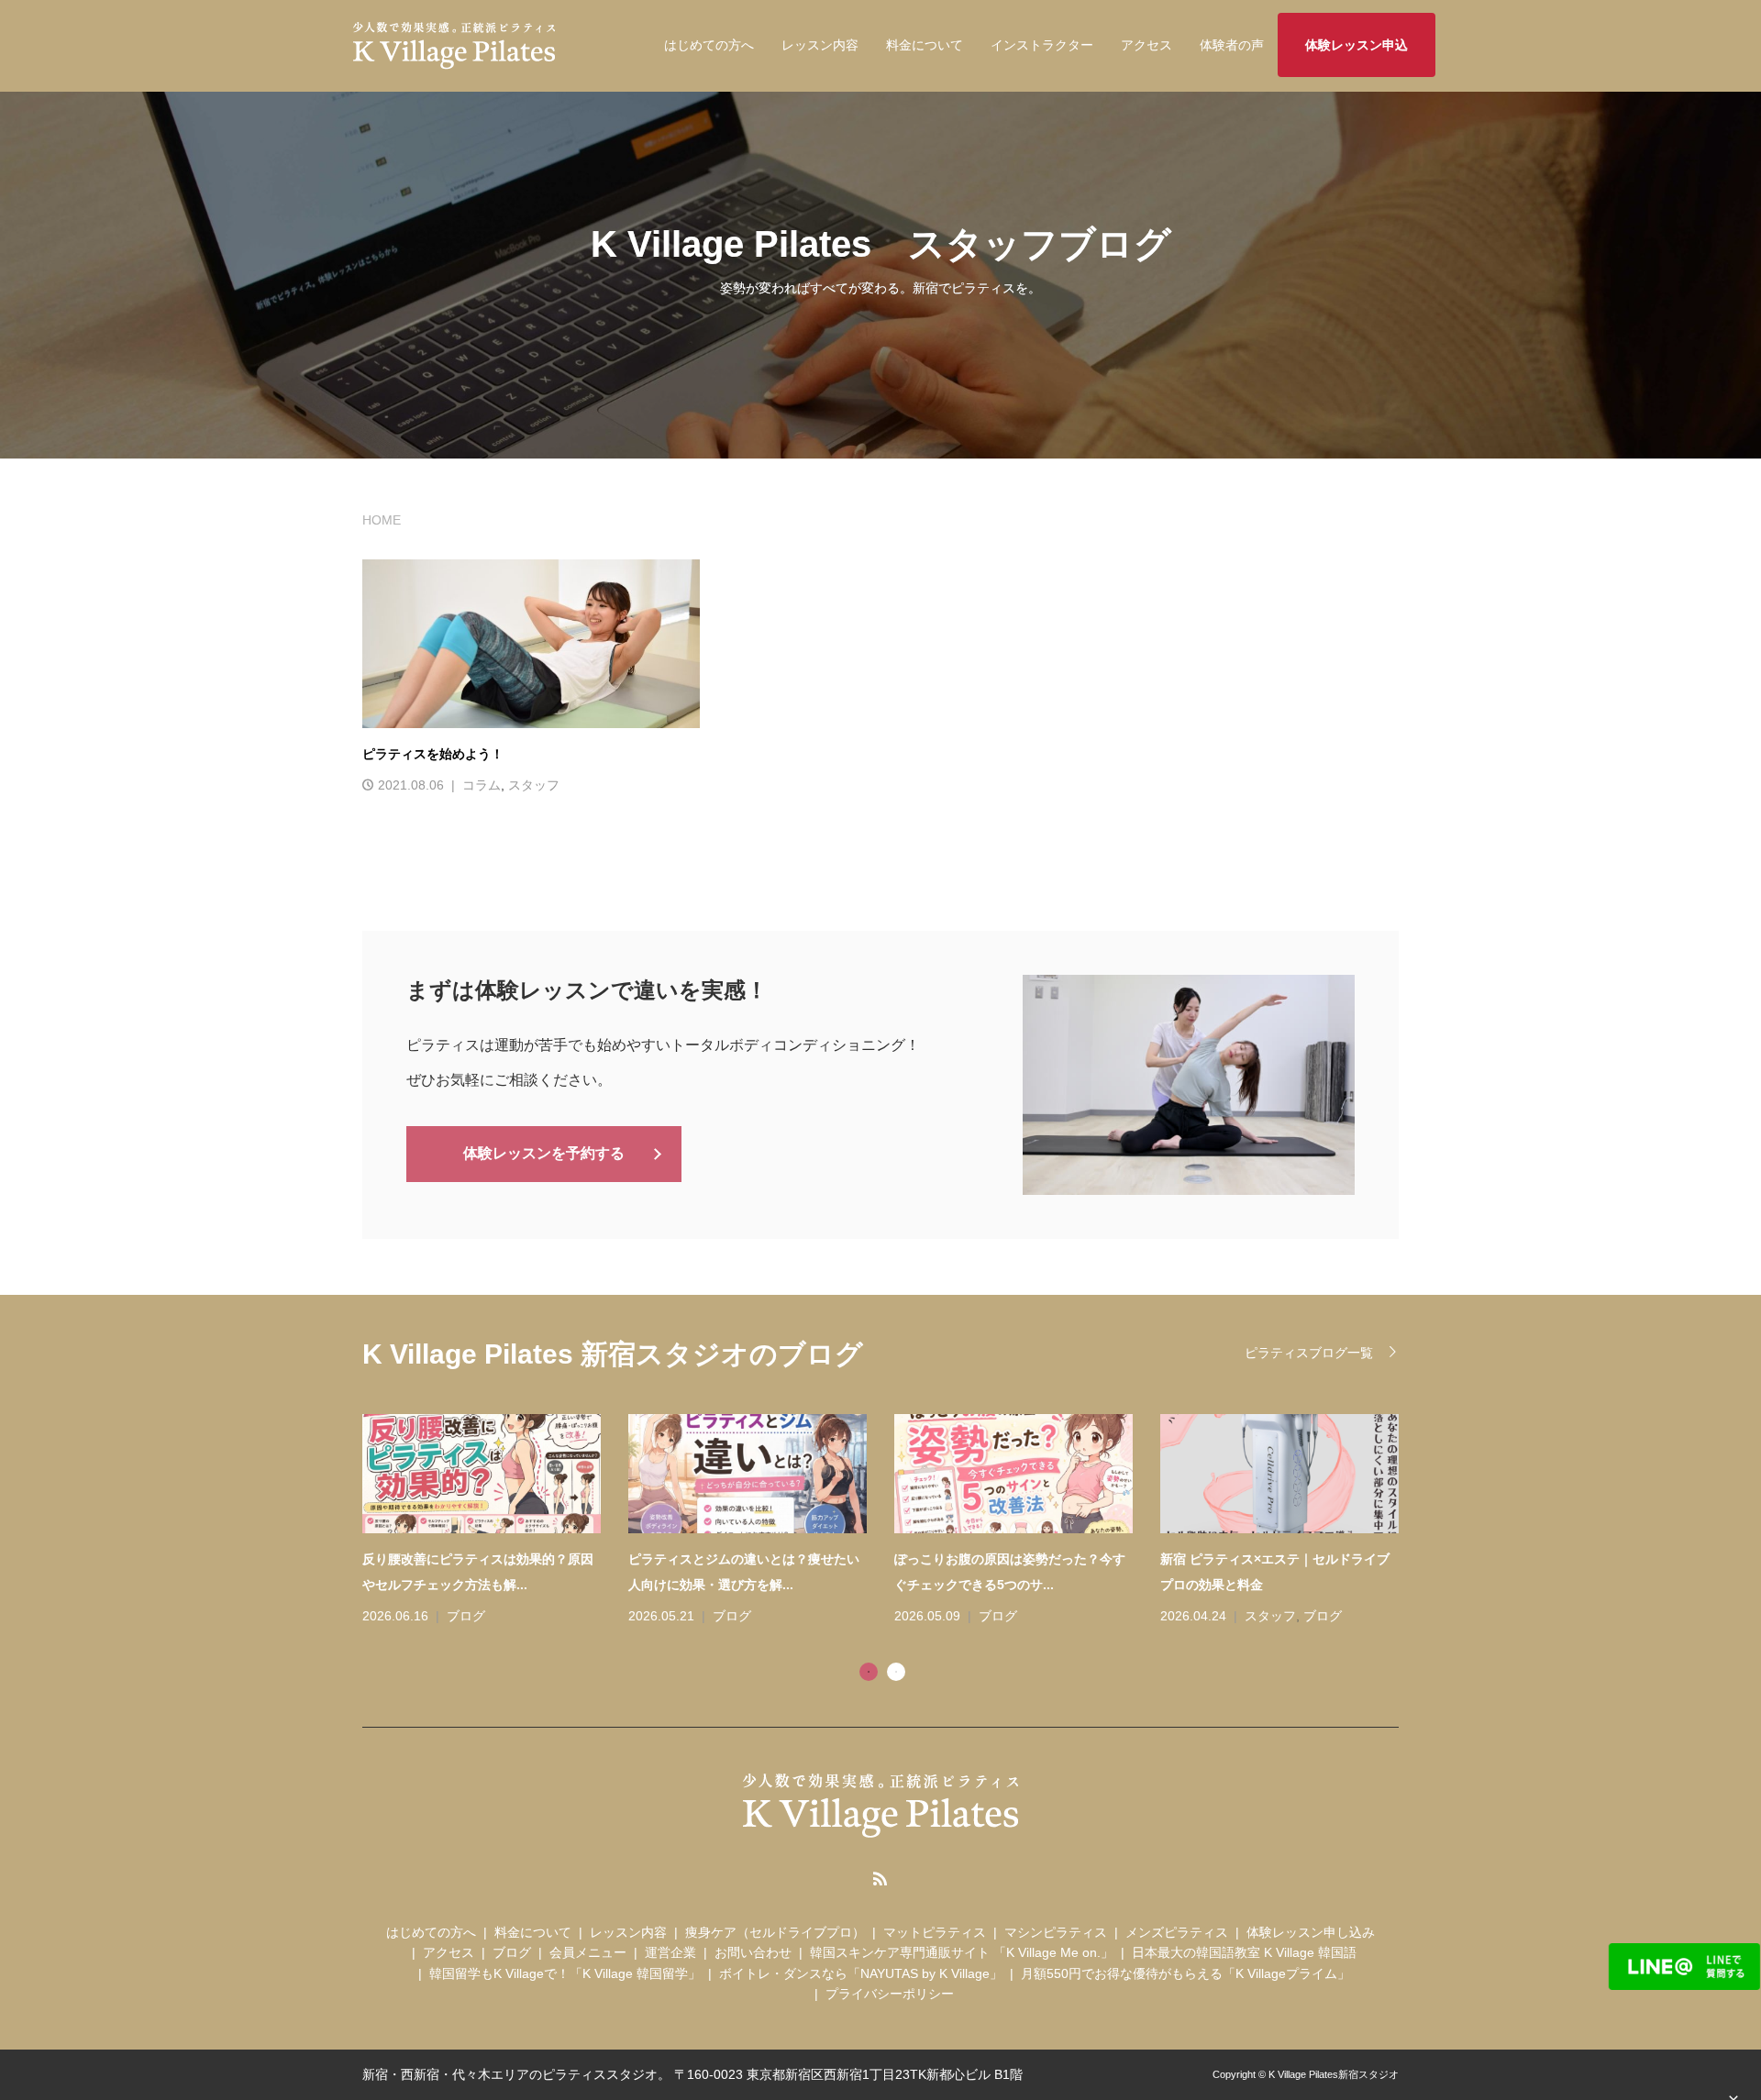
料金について (925, 45)
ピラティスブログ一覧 (1309, 1353)
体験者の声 (1232, 45)
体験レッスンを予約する (544, 1153)
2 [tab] (896, 1672)
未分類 (1264, 1616)
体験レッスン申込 (1357, 45)
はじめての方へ (709, 45)
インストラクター (1042, 45)
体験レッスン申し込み (1311, 1932)
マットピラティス (935, 1932)
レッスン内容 (820, 45)
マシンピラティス (1056, 1932)
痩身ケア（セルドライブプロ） (775, 1932)
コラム (482, 785)
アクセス (1146, 45)
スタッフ (534, 785)
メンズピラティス (1177, 1932)
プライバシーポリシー (890, 1994)
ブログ (466, 1616)
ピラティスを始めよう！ (433, 754)
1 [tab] (869, 1672)
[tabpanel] (894, 1521)
